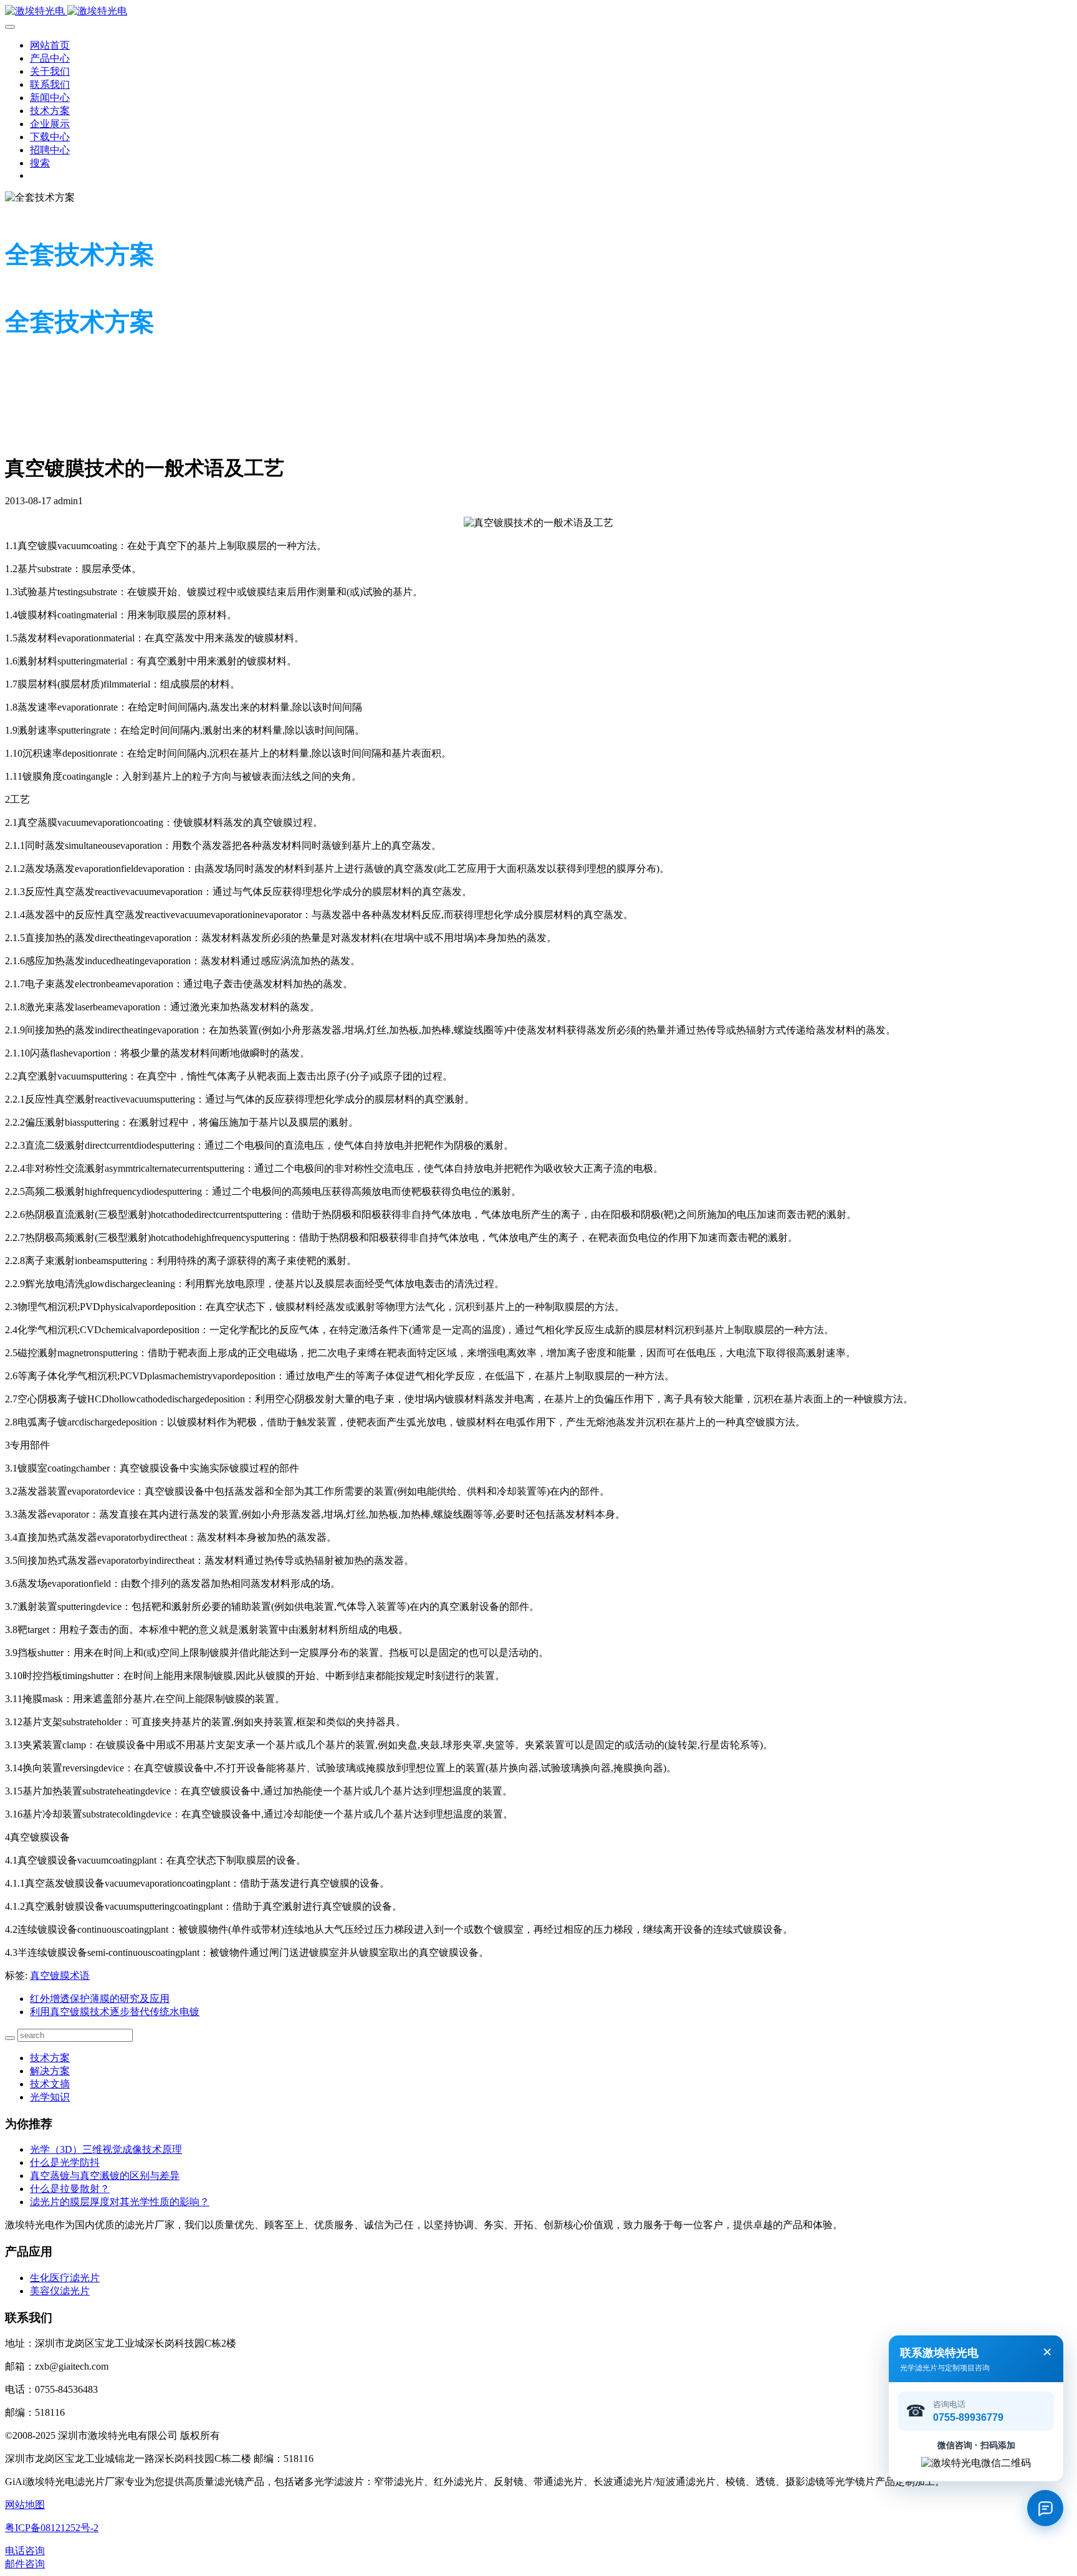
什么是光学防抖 (65, 2162)
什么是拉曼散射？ (70, 2189)
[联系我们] (1045, 2508)
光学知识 (50, 2097)
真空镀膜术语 (60, 1975)
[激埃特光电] (538, 12)
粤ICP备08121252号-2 (52, 2528)
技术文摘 (50, 2084)
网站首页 (50, 45)
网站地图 (25, 2505)
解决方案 (50, 2071)
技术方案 (50, 2058)
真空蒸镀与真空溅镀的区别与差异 (105, 2176)
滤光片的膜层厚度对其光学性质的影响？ (120, 2202)
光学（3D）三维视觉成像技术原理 (106, 2149)
